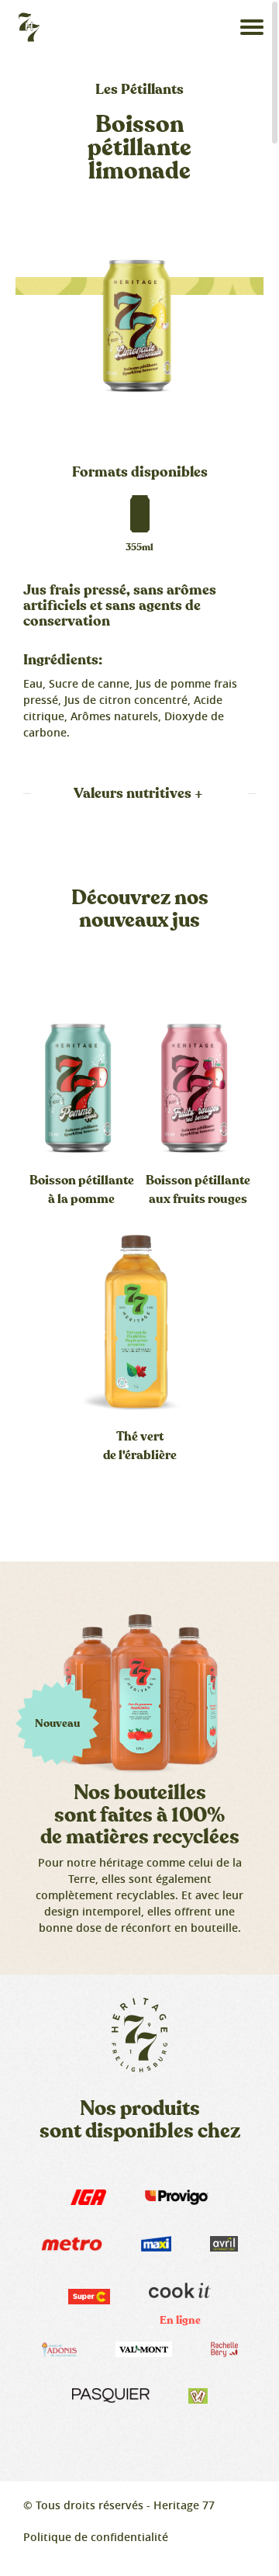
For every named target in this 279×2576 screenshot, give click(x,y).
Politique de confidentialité (96, 2537)
